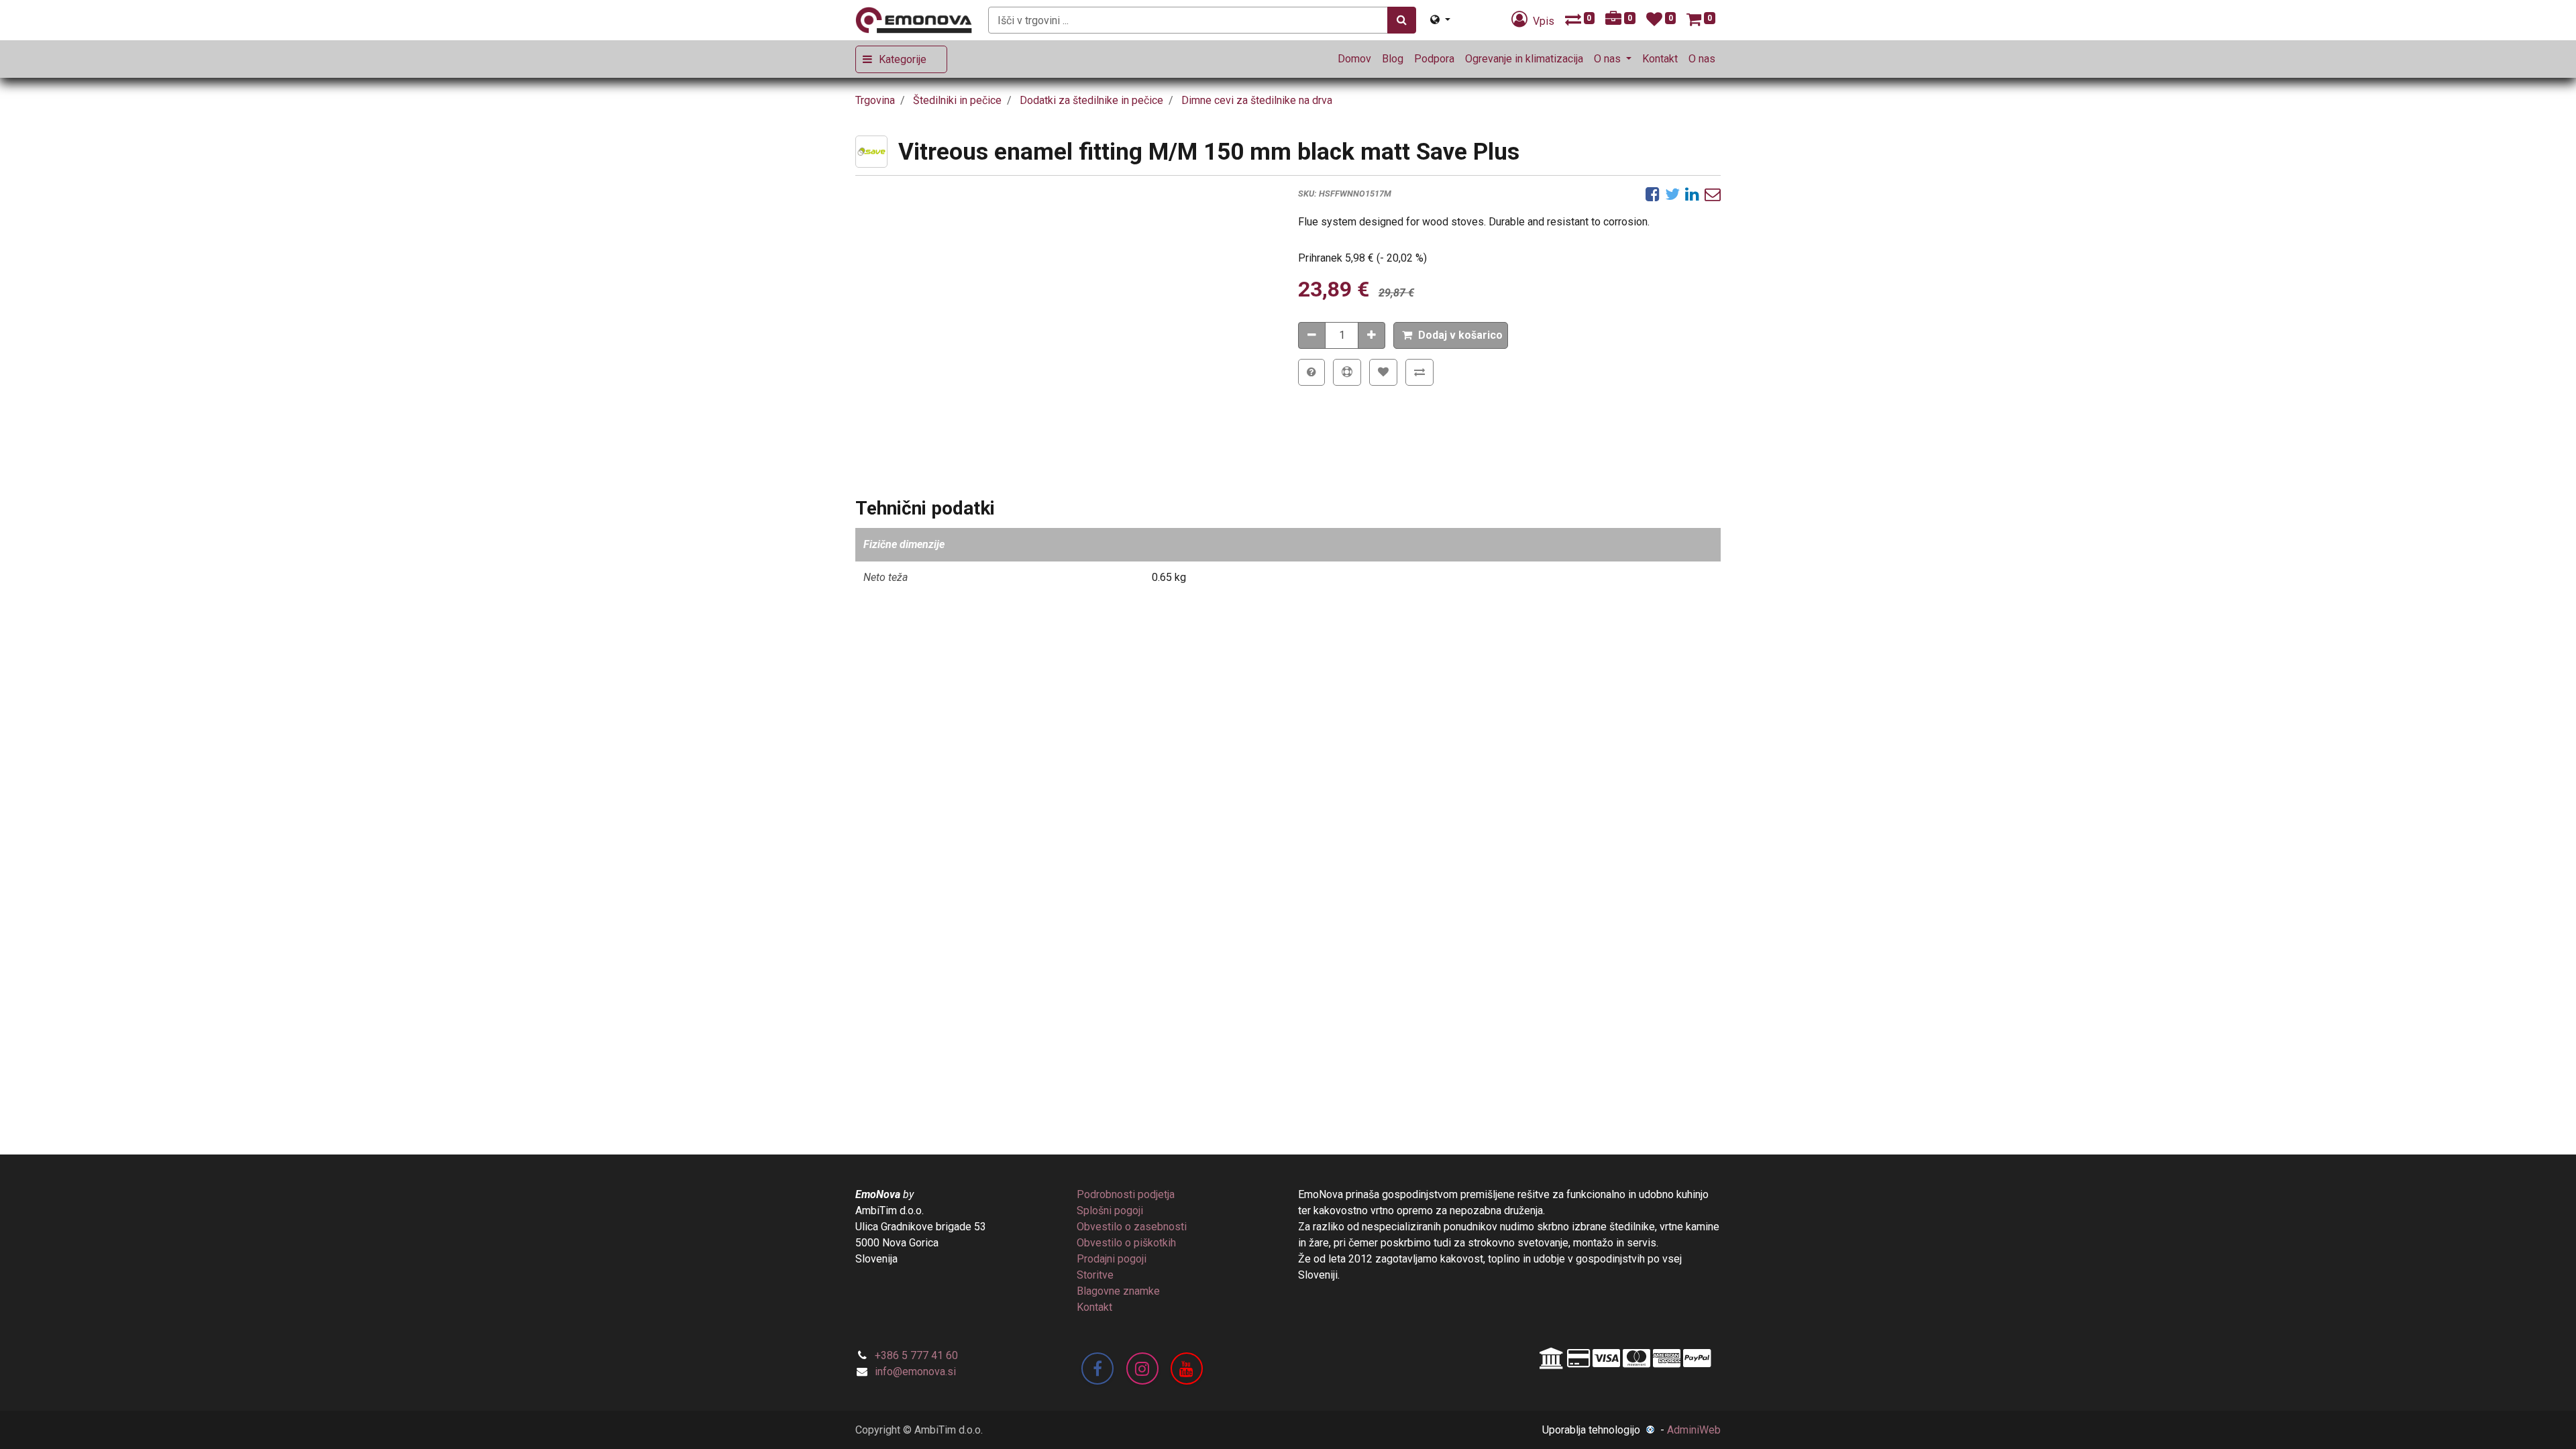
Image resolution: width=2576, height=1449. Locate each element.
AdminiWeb (1694, 1430)
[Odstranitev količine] (1312, 335)
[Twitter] (1672, 194)
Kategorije (903, 59)
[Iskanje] (1402, 20)
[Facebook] (1653, 194)
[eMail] (1713, 194)
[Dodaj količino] (1372, 335)
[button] (1451, 335)
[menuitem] (1354, 59)
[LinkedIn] (1692, 194)
